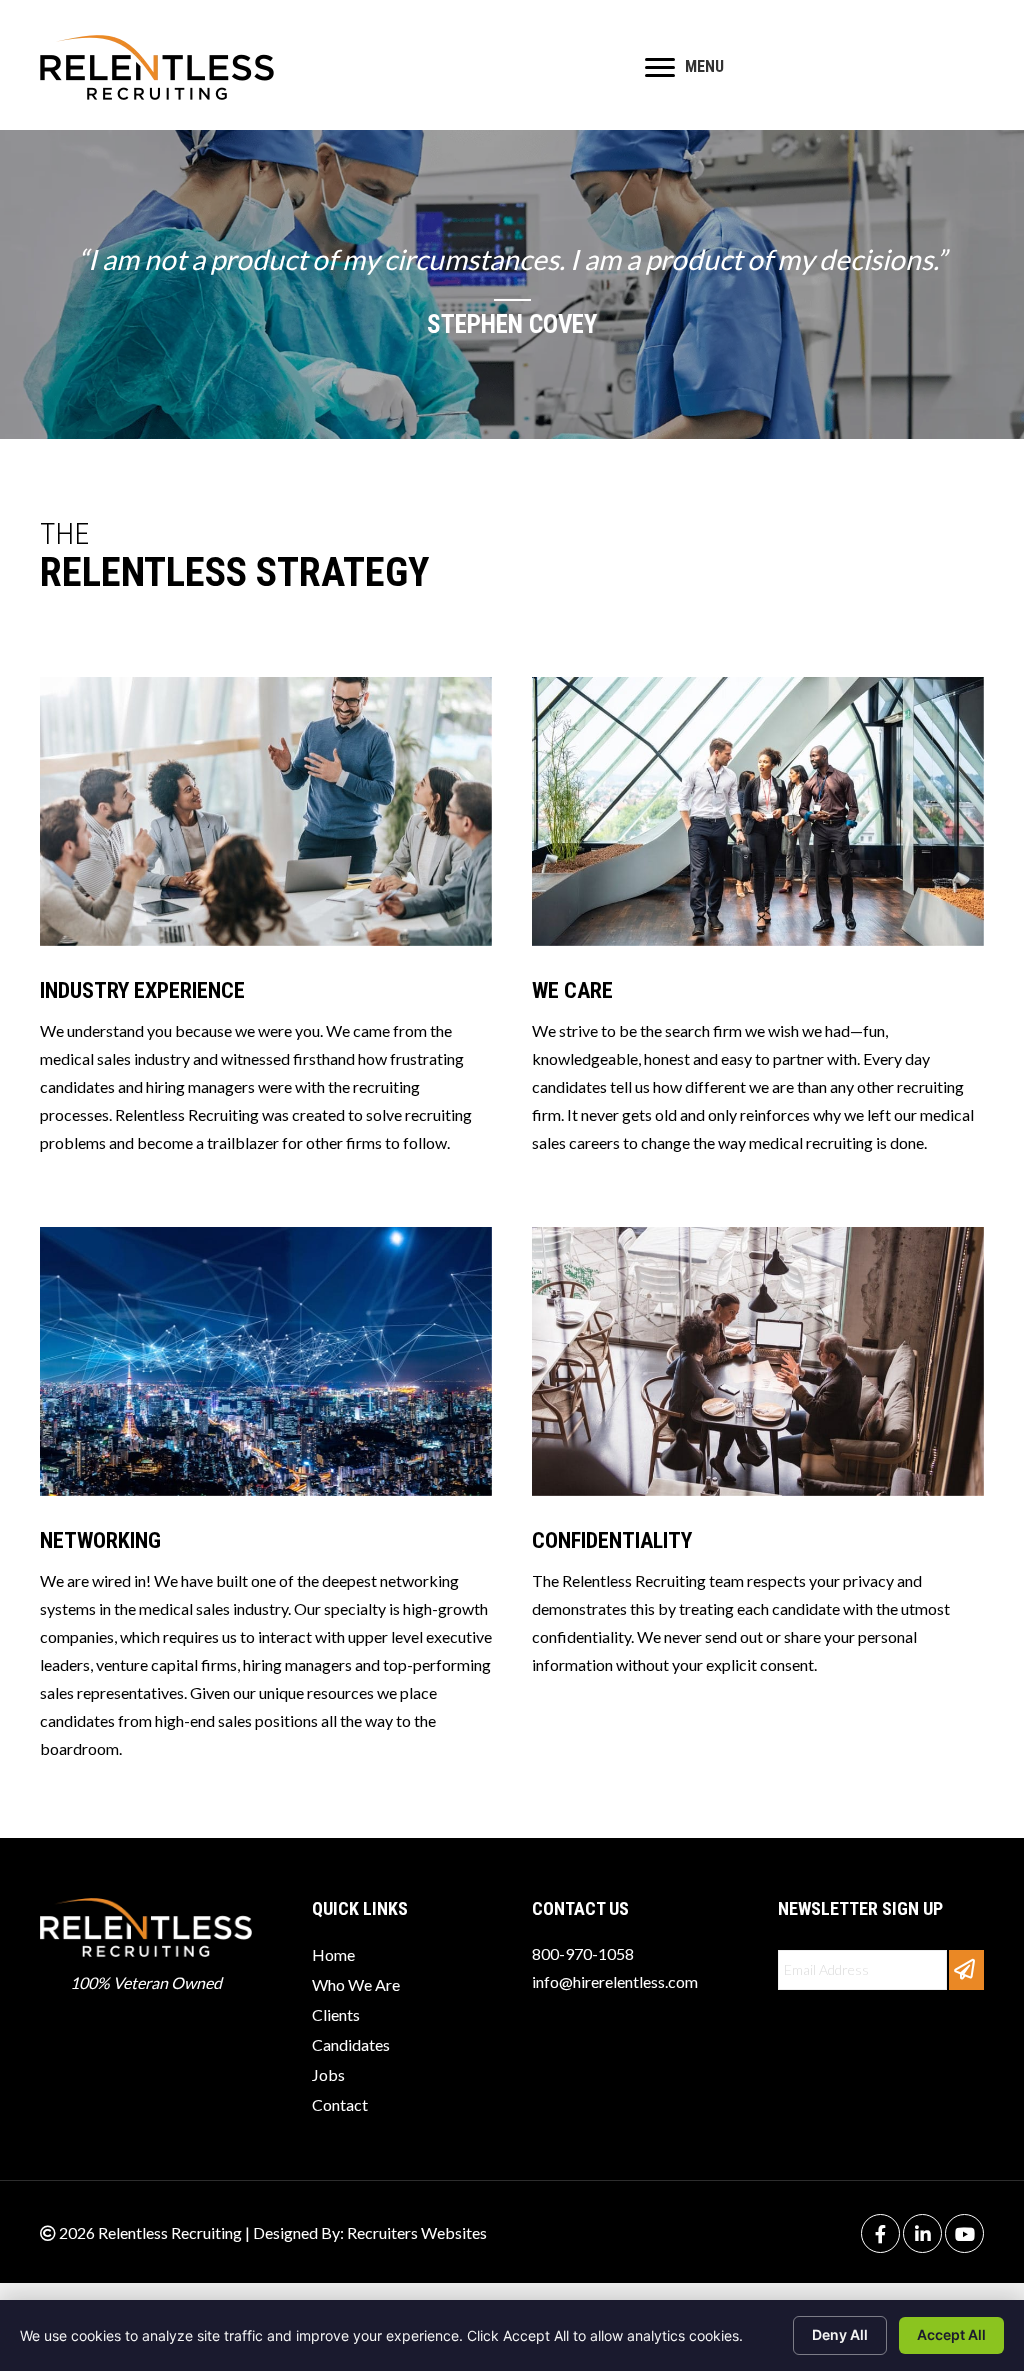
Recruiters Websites (417, 2232)
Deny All (840, 2334)
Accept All (951, 2334)
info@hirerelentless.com (615, 1981)
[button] (966, 1970)
